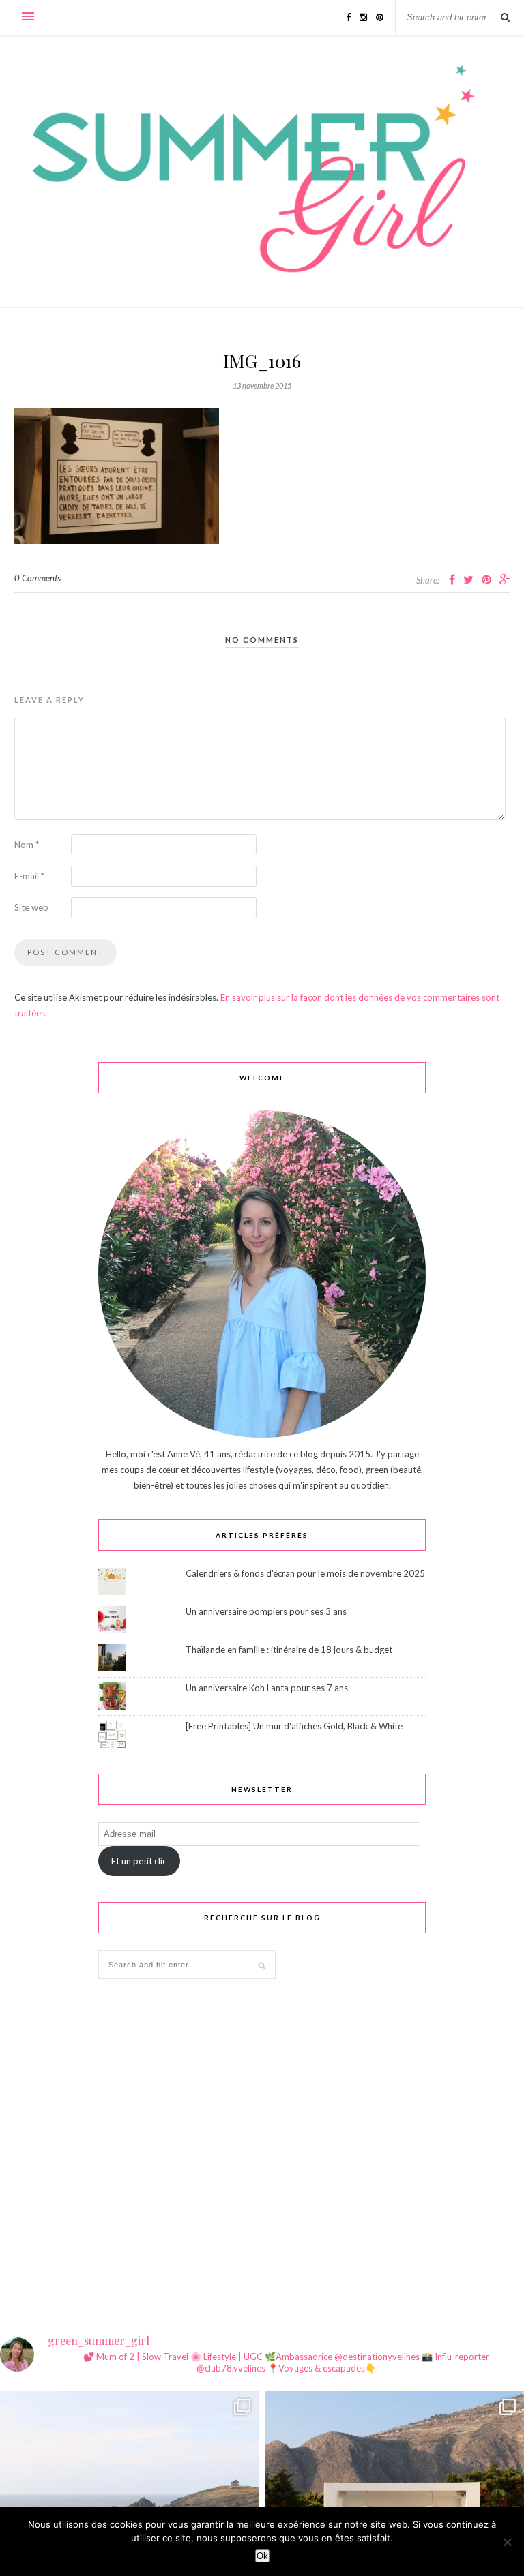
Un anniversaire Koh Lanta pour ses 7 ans (267, 1688)
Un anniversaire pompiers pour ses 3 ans (266, 1611)
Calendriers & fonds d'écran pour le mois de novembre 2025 (305, 1573)
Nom (27, 845)
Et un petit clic (139, 1861)
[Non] (507, 2542)
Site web (31, 907)
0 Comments (38, 578)
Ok (262, 2556)
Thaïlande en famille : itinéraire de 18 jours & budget (289, 1650)
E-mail (29, 876)
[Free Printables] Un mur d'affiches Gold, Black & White (294, 1726)
